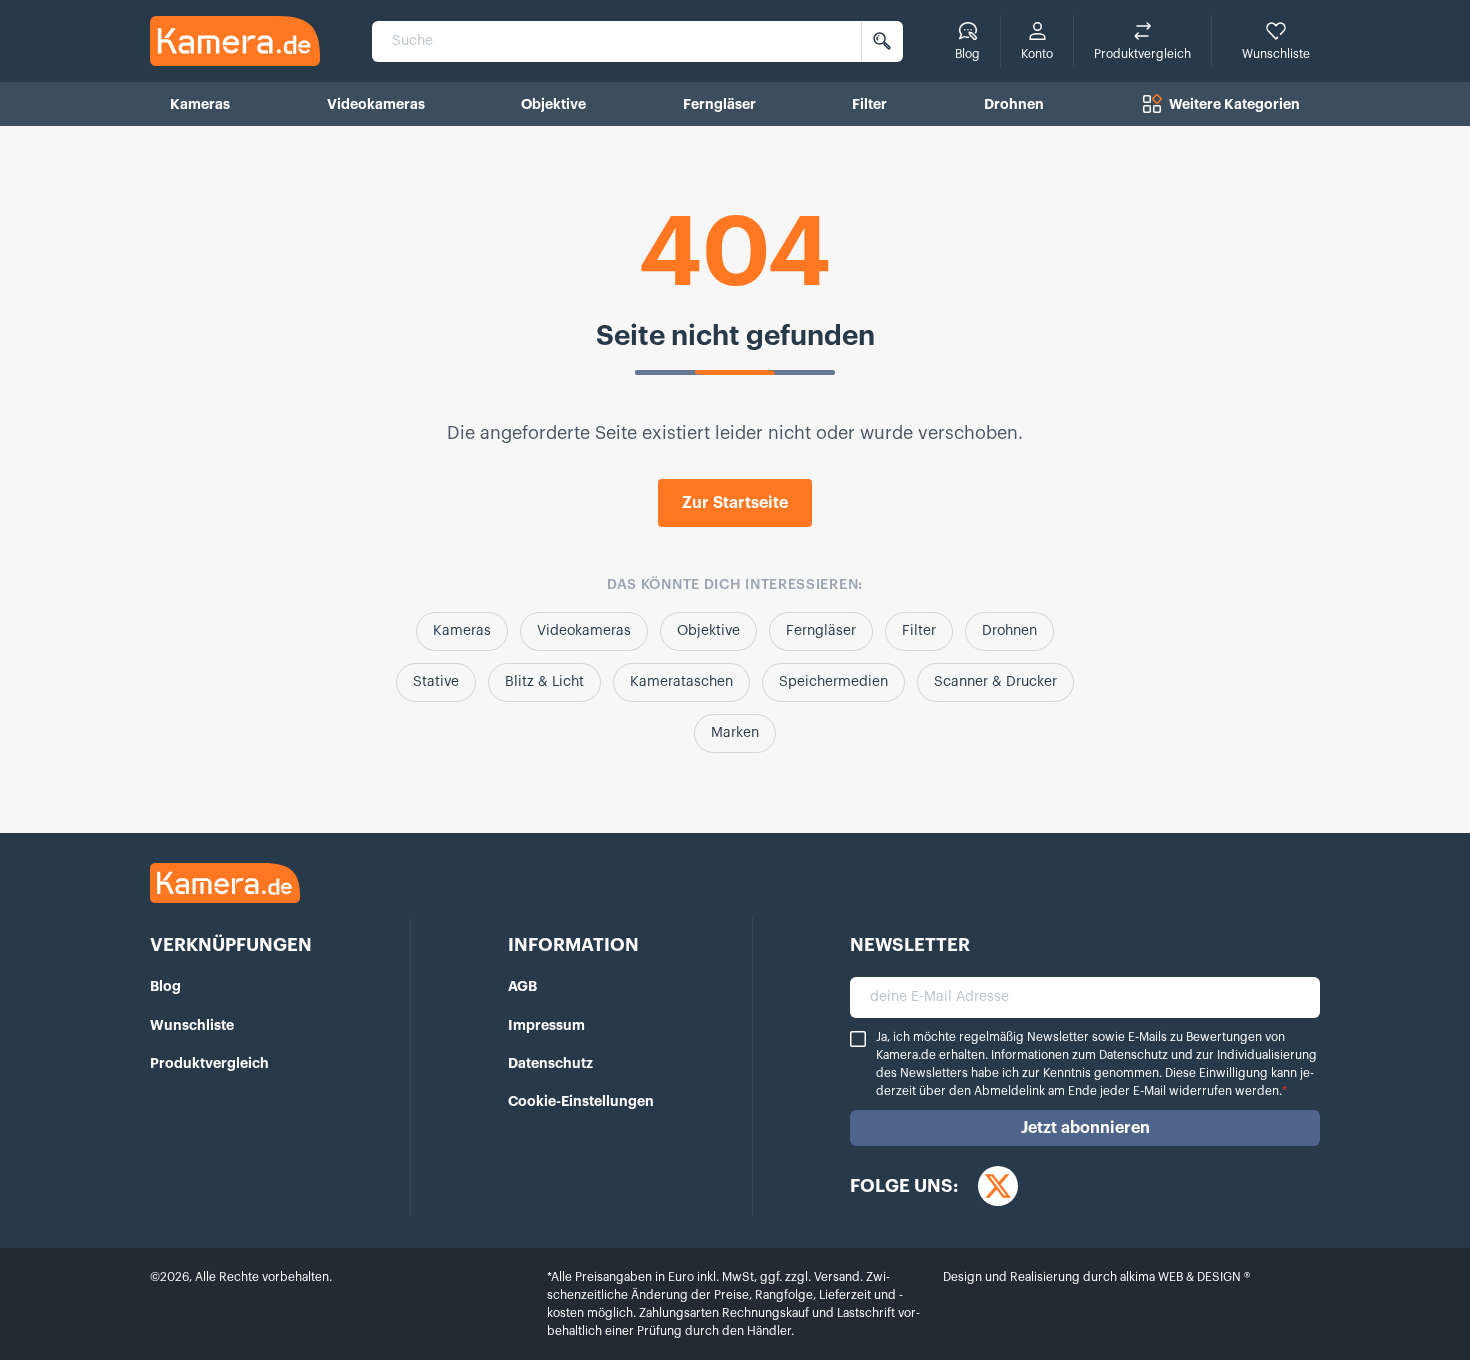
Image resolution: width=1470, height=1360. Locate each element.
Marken (735, 733)
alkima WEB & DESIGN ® (1183, 1277)
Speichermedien (833, 682)
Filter (919, 631)
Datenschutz (550, 1063)
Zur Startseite (735, 503)
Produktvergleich (209, 1063)
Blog (165, 986)
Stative (436, 682)
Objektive (708, 631)
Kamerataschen (681, 682)
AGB (522, 986)
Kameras (462, 631)
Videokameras (584, 631)
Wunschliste (192, 1025)
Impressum (546, 1025)
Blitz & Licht (544, 682)
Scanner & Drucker (995, 682)
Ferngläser (821, 631)
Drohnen (1009, 631)
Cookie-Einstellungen (581, 1101)
